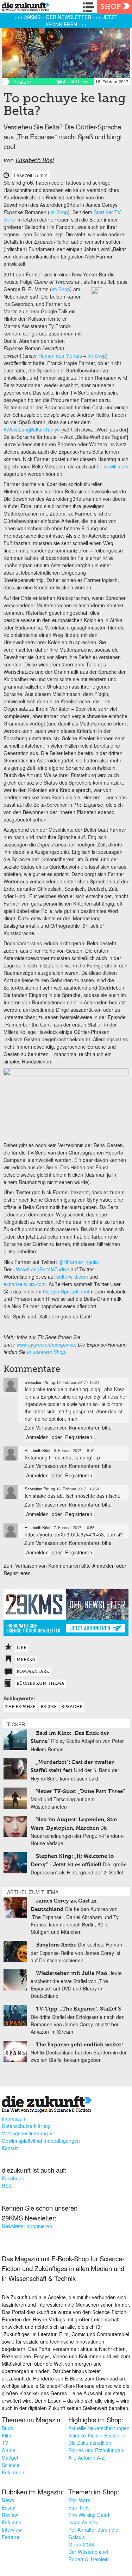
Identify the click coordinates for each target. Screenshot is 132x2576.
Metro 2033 (81, 2544)
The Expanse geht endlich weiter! (79, 2045)
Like (21, 1648)
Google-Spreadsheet (66, 1291)
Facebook (13, 2178)
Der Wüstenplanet (88, 2552)
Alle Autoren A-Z (87, 2457)
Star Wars (79, 2500)
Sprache (72, 1707)
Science (11, 2465)
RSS (7, 2186)
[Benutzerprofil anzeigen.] (11, 1385)
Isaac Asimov (83, 2522)
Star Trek (78, 2507)
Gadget (10, 2457)
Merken (26, 1660)
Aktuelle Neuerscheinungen (99, 2428)
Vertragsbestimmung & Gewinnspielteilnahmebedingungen (41, 2137)
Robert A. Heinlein (89, 2559)
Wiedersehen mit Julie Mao (71, 1973)
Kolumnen (13, 2472)
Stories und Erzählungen (96, 2450)
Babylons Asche (56, 1945)
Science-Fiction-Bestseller (97, 2435)
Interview (12, 2530)
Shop (111, 7)
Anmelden (37, 1437)
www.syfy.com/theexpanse (46, 1344)
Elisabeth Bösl (35, 161)
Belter (49, 1707)
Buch (7, 2428)
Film (7, 2435)
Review (10, 2515)
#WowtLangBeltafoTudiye (32, 429)
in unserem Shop (46, 1352)
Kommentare (33, 1672)
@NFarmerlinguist (79, 1262)
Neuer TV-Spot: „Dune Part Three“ (80, 1792)
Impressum (14, 2118)
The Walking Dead (89, 2515)
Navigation (90, 7)
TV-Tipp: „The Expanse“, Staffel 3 (78, 2009)
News (8, 2500)
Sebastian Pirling (40, 1382)
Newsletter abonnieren (27, 2226)
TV (5, 2443)
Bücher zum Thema (40, 1684)
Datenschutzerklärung (26, 2126)
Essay (8, 2507)
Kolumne (12, 2522)
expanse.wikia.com (25, 1284)
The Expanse (20, 1707)
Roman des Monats (60, 356)
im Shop (59, 212)
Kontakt (10, 2148)
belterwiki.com (113, 466)
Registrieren (79, 1437)
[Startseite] (24, 8)
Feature (11, 2537)
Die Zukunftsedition (90, 2443)
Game (9, 2450)
